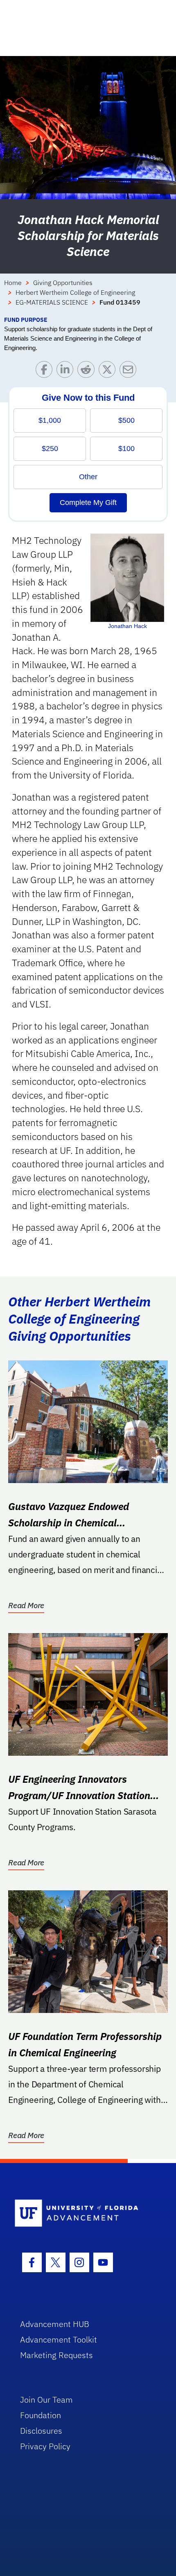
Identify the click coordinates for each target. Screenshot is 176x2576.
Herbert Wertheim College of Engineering (75, 292)
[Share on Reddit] (88, 371)
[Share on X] (109, 371)
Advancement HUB (55, 2324)
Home (13, 283)
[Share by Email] (130, 371)
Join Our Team (46, 2400)
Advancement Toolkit (59, 2339)
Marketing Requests (56, 2355)
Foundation (41, 2415)
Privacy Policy (45, 2446)
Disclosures (41, 2431)
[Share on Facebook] (46, 371)
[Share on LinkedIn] (67, 371)
